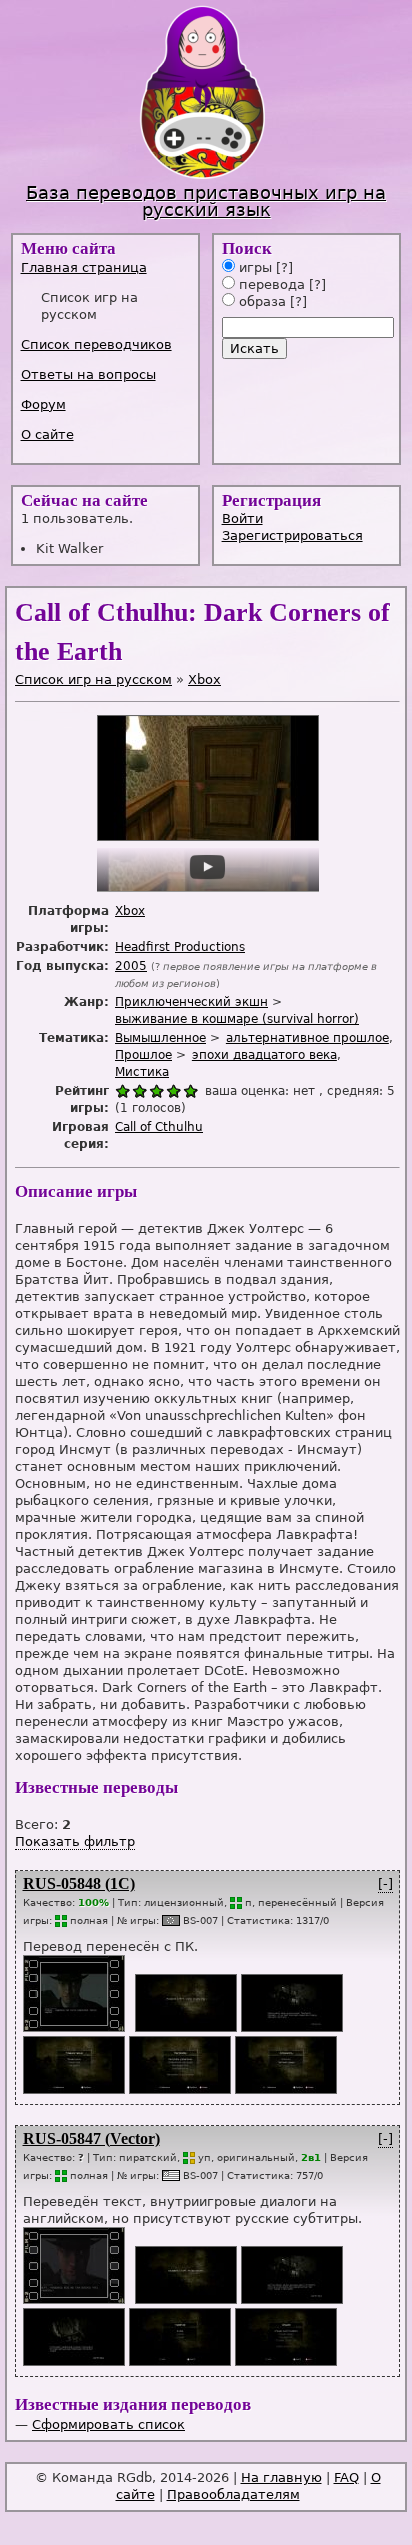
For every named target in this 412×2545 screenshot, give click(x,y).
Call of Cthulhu (159, 1127)
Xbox (204, 679)
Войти (242, 518)
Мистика (142, 1072)
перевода (270, 284)
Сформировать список (108, 2424)
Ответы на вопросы (88, 374)
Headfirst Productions (180, 947)
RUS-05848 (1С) (79, 1883)
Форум (43, 404)
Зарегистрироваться (292, 535)
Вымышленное (160, 1038)
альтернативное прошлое (307, 1038)
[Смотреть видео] (73, 2027)
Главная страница (84, 267)
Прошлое (143, 1055)
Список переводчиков (96, 344)
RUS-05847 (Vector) (91, 2138)
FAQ (346, 2477)
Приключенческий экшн (191, 1002)
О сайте (47, 434)
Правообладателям (233, 2494)
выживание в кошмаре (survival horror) (237, 1019)
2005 (131, 966)
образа (260, 301)
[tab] (107, 267)
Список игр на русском (93, 679)
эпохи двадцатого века (264, 1055)
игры (253, 267)
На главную (281, 2477)
